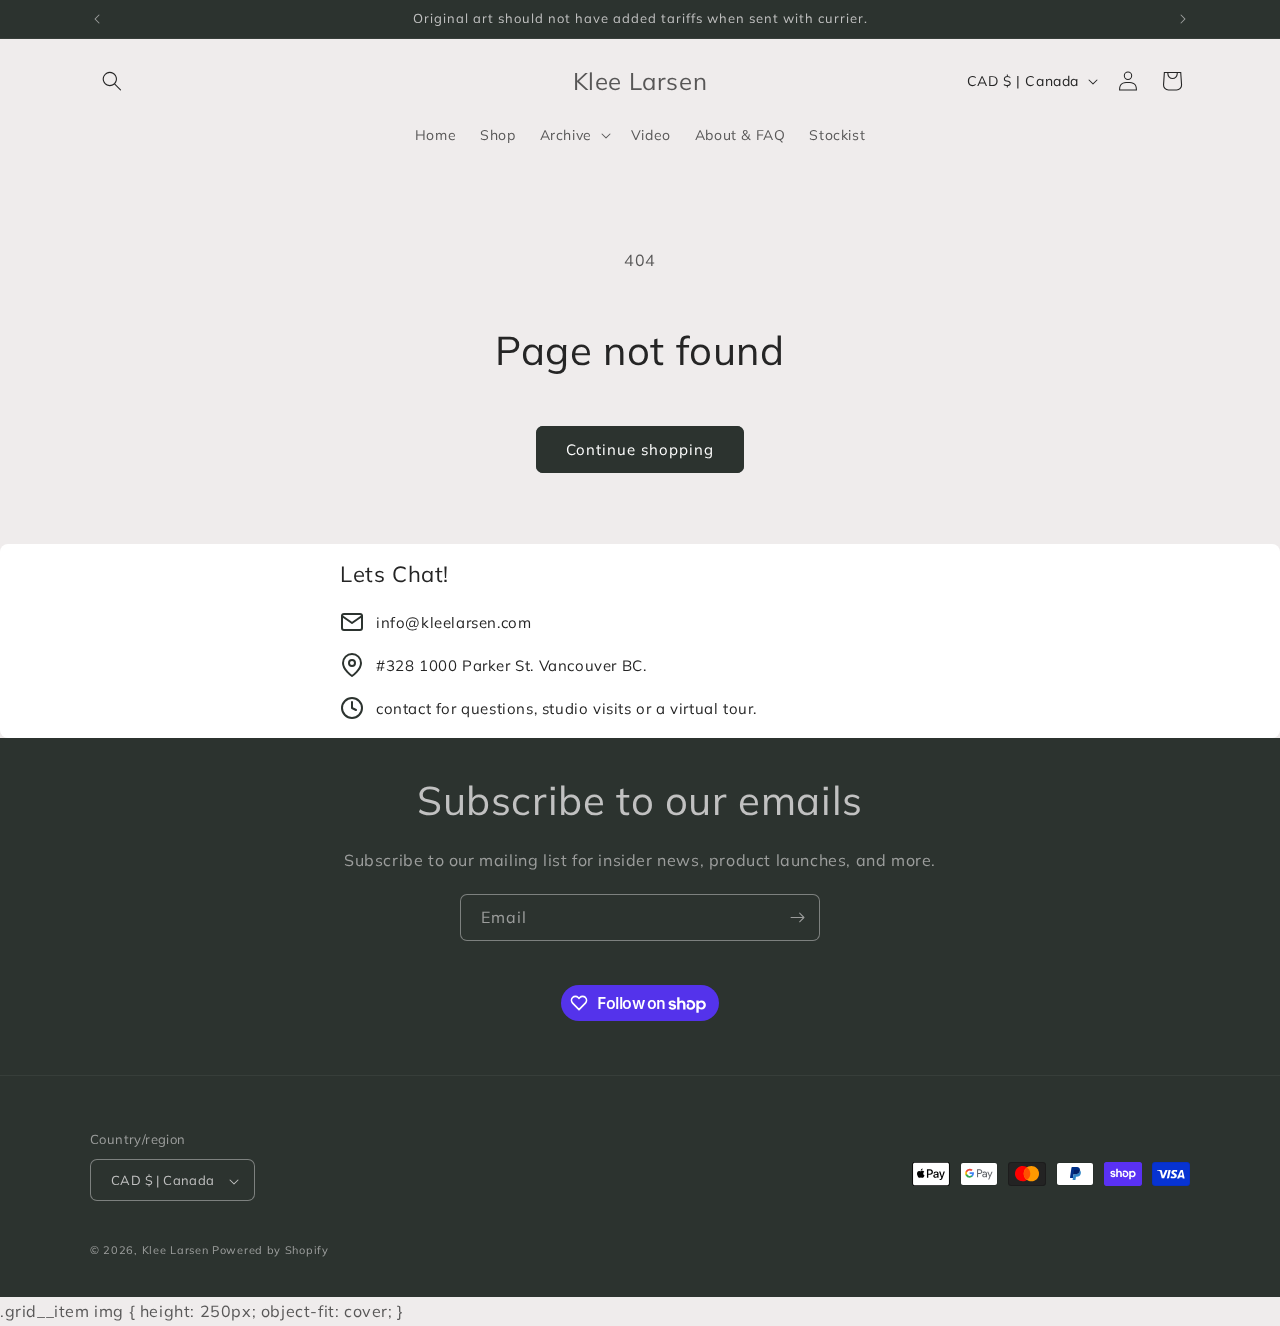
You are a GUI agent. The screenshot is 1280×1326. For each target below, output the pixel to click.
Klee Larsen (175, 1251)
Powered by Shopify (270, 1251)
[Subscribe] (797, 917)
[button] (112, 81)
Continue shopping (640, 449)
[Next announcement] (1183, 19)
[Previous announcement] (97, 19)
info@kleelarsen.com (453, 622)
